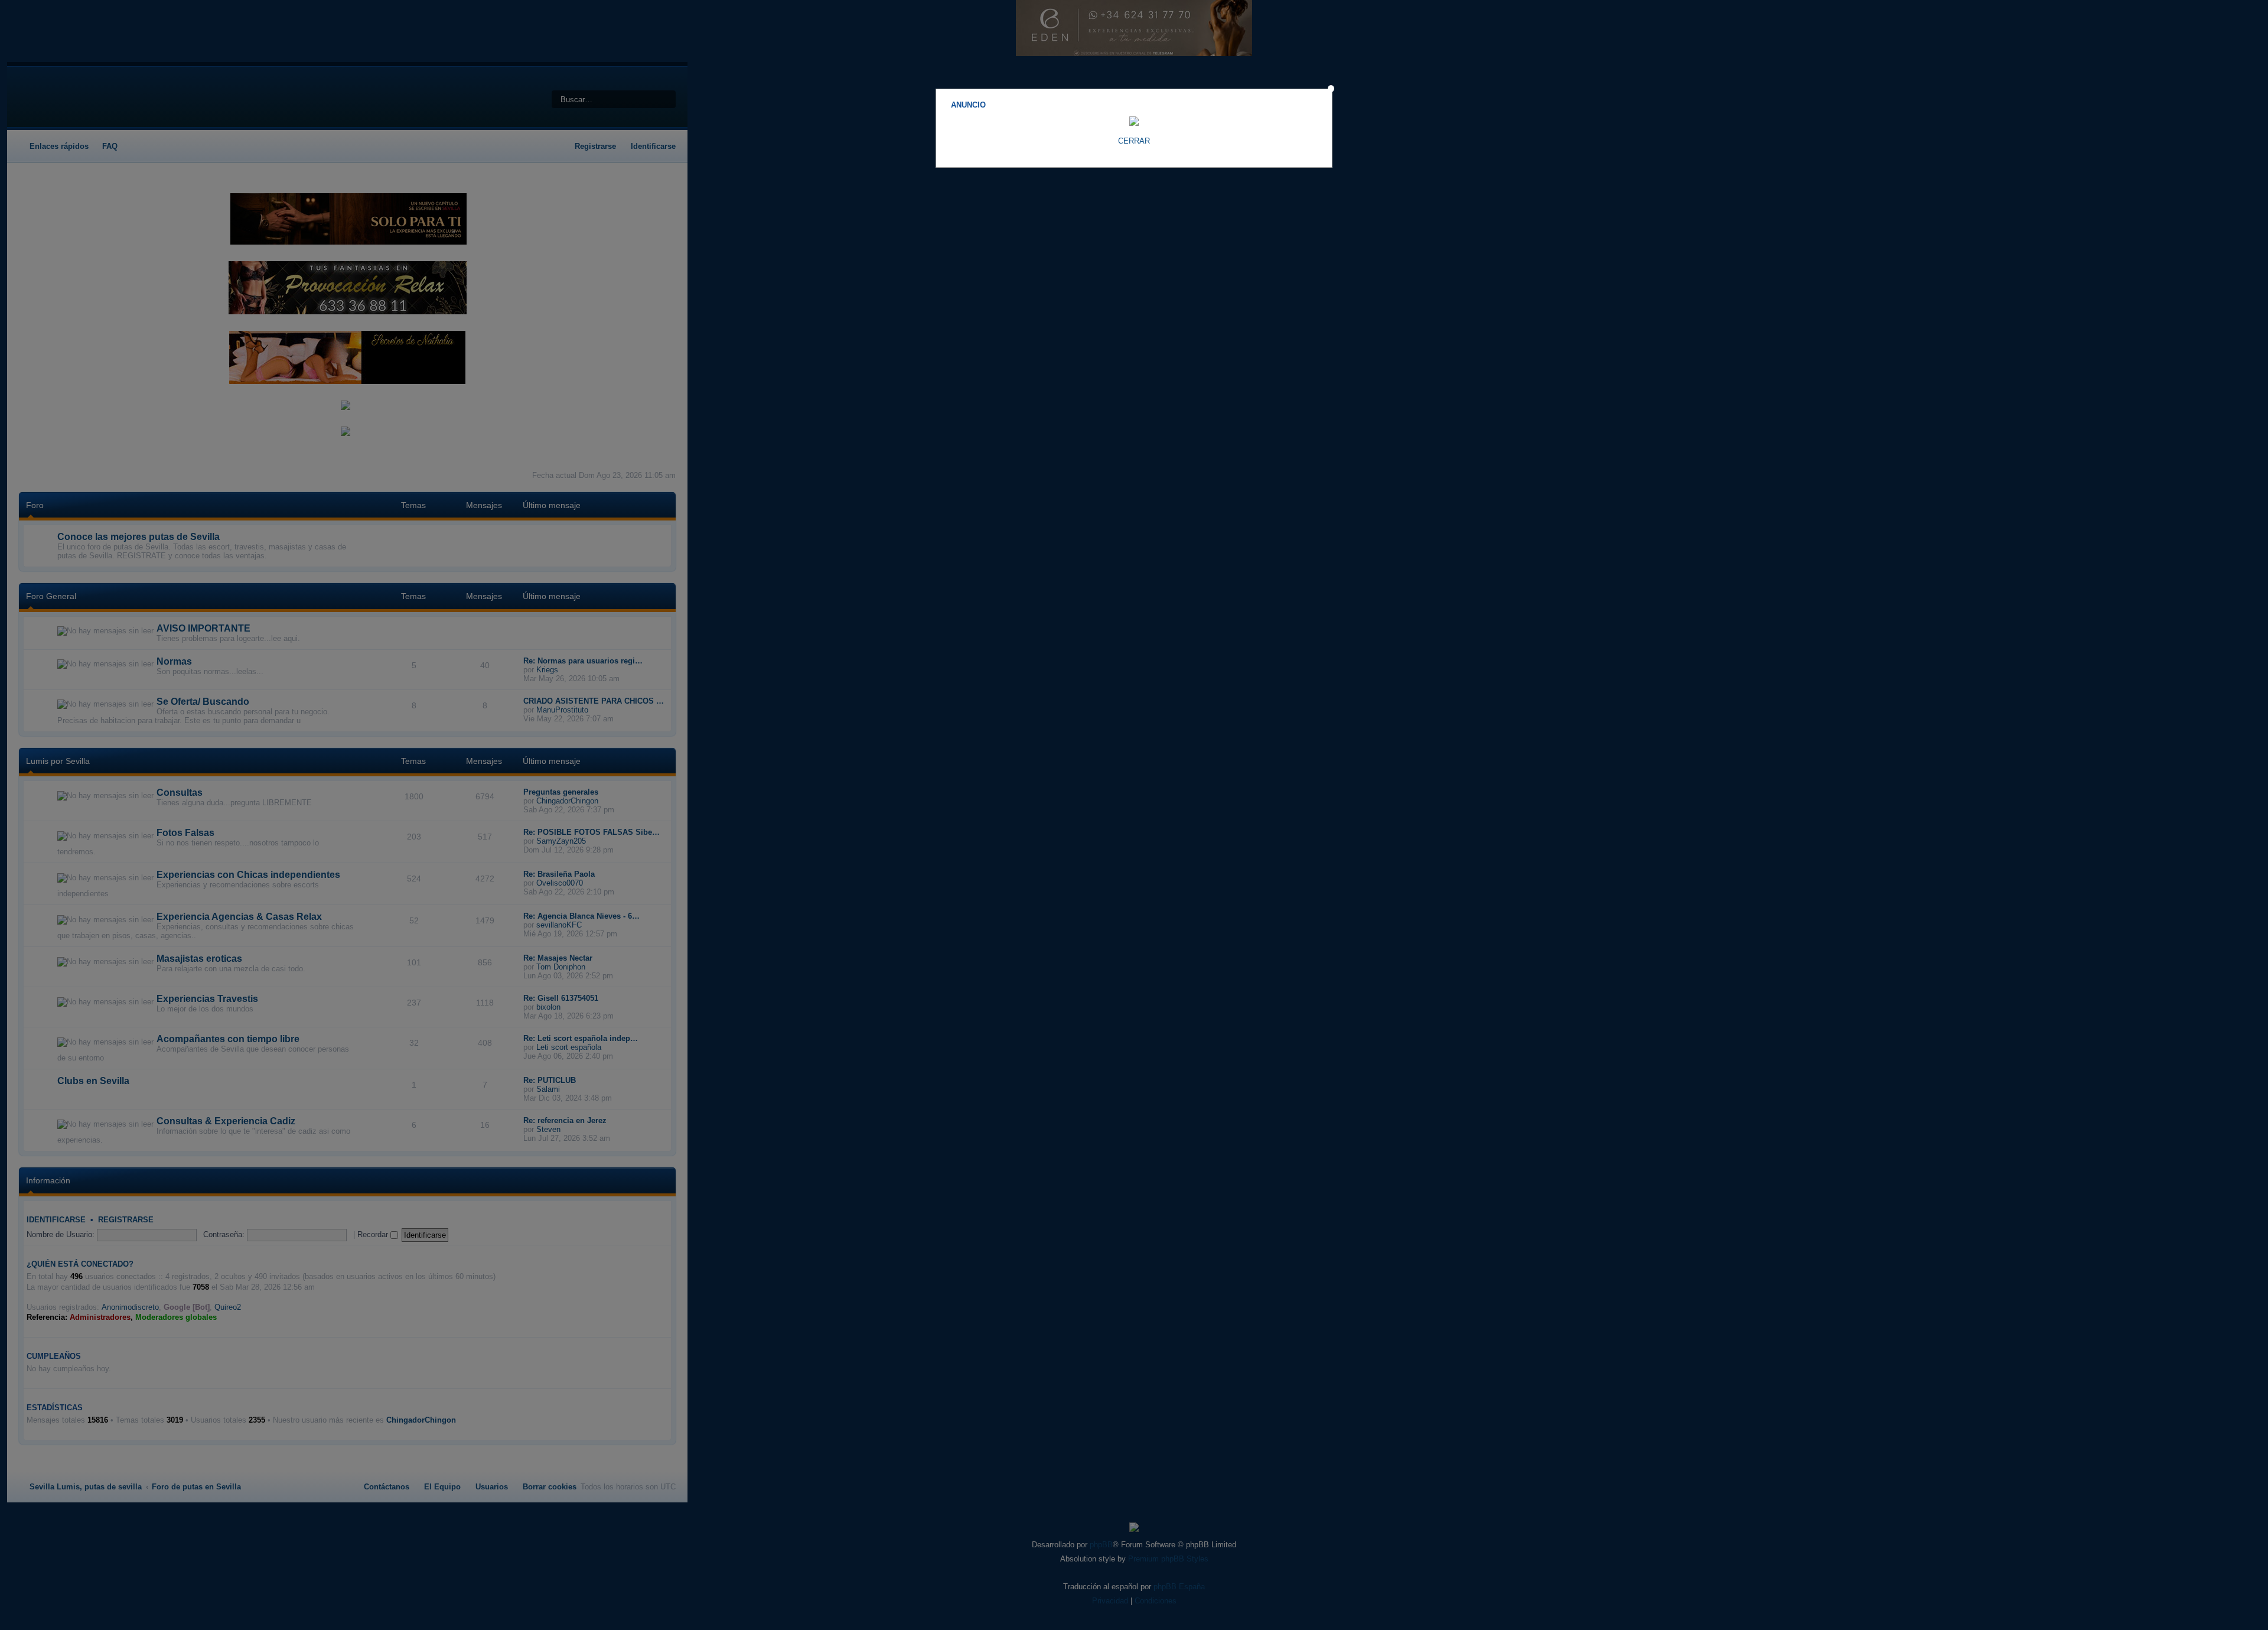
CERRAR (1134, 141)
